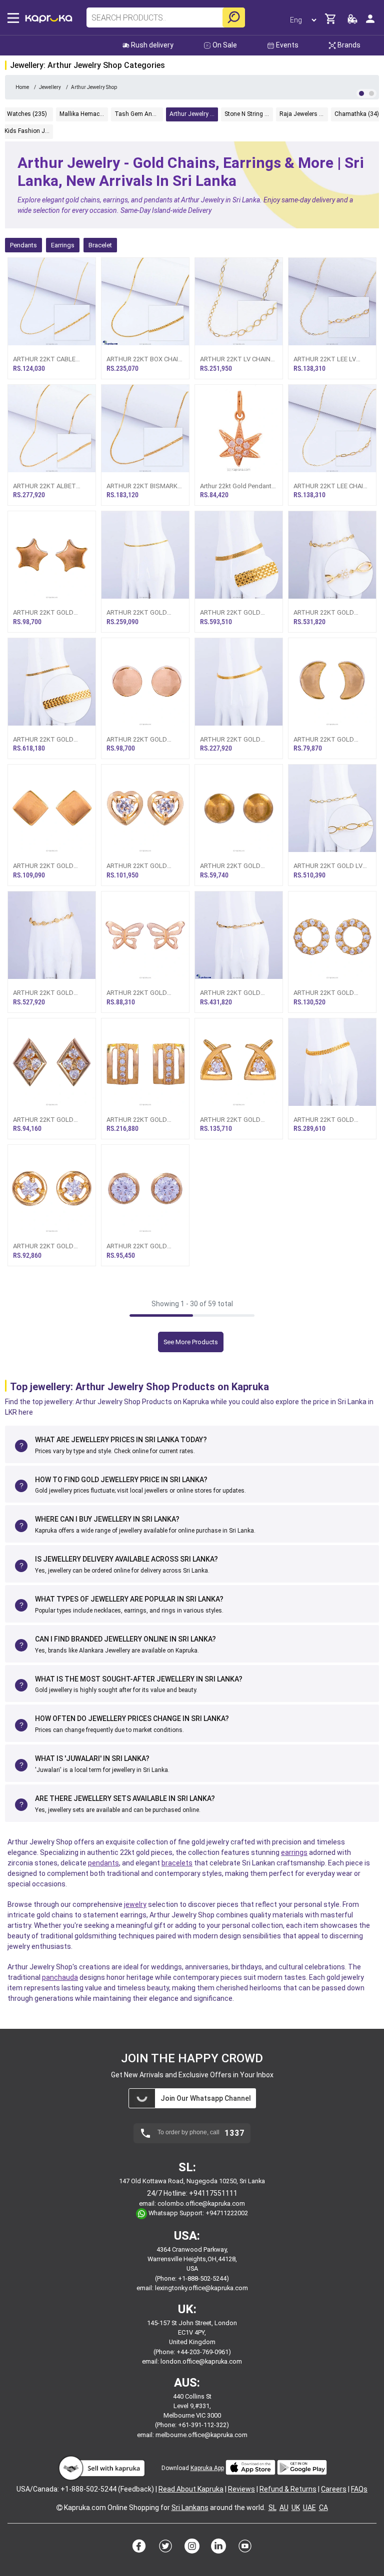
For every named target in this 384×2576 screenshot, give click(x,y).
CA (323, 2508)
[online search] (234, 17)
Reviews (241, 2489)
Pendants (23, 245)
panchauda (60, 1977)
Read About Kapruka (191, 2489)
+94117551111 (213, 2193)
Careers (334, 2489)
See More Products (191, 1342)
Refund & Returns (288, 2489)
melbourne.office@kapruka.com (201, 2435)
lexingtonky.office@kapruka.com (201, 2288)
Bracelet (100, 245)
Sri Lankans (190, 2508)
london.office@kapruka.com (201, 2361)
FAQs (359, 2489)
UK (296, 2508)
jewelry (135, 1904)
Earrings (63, 245)
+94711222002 (227, 2213)
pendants (103, 1863)
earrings (294, 1852)
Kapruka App (207, 2468)
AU (284, 2508)
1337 (234, 2133)
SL (272, 2508)
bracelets (177, 1863)
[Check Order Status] (352, 22)
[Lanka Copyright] (59, 2508)
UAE (309, 2508)
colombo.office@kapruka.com (201, 2203)
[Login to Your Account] (370, 23)
